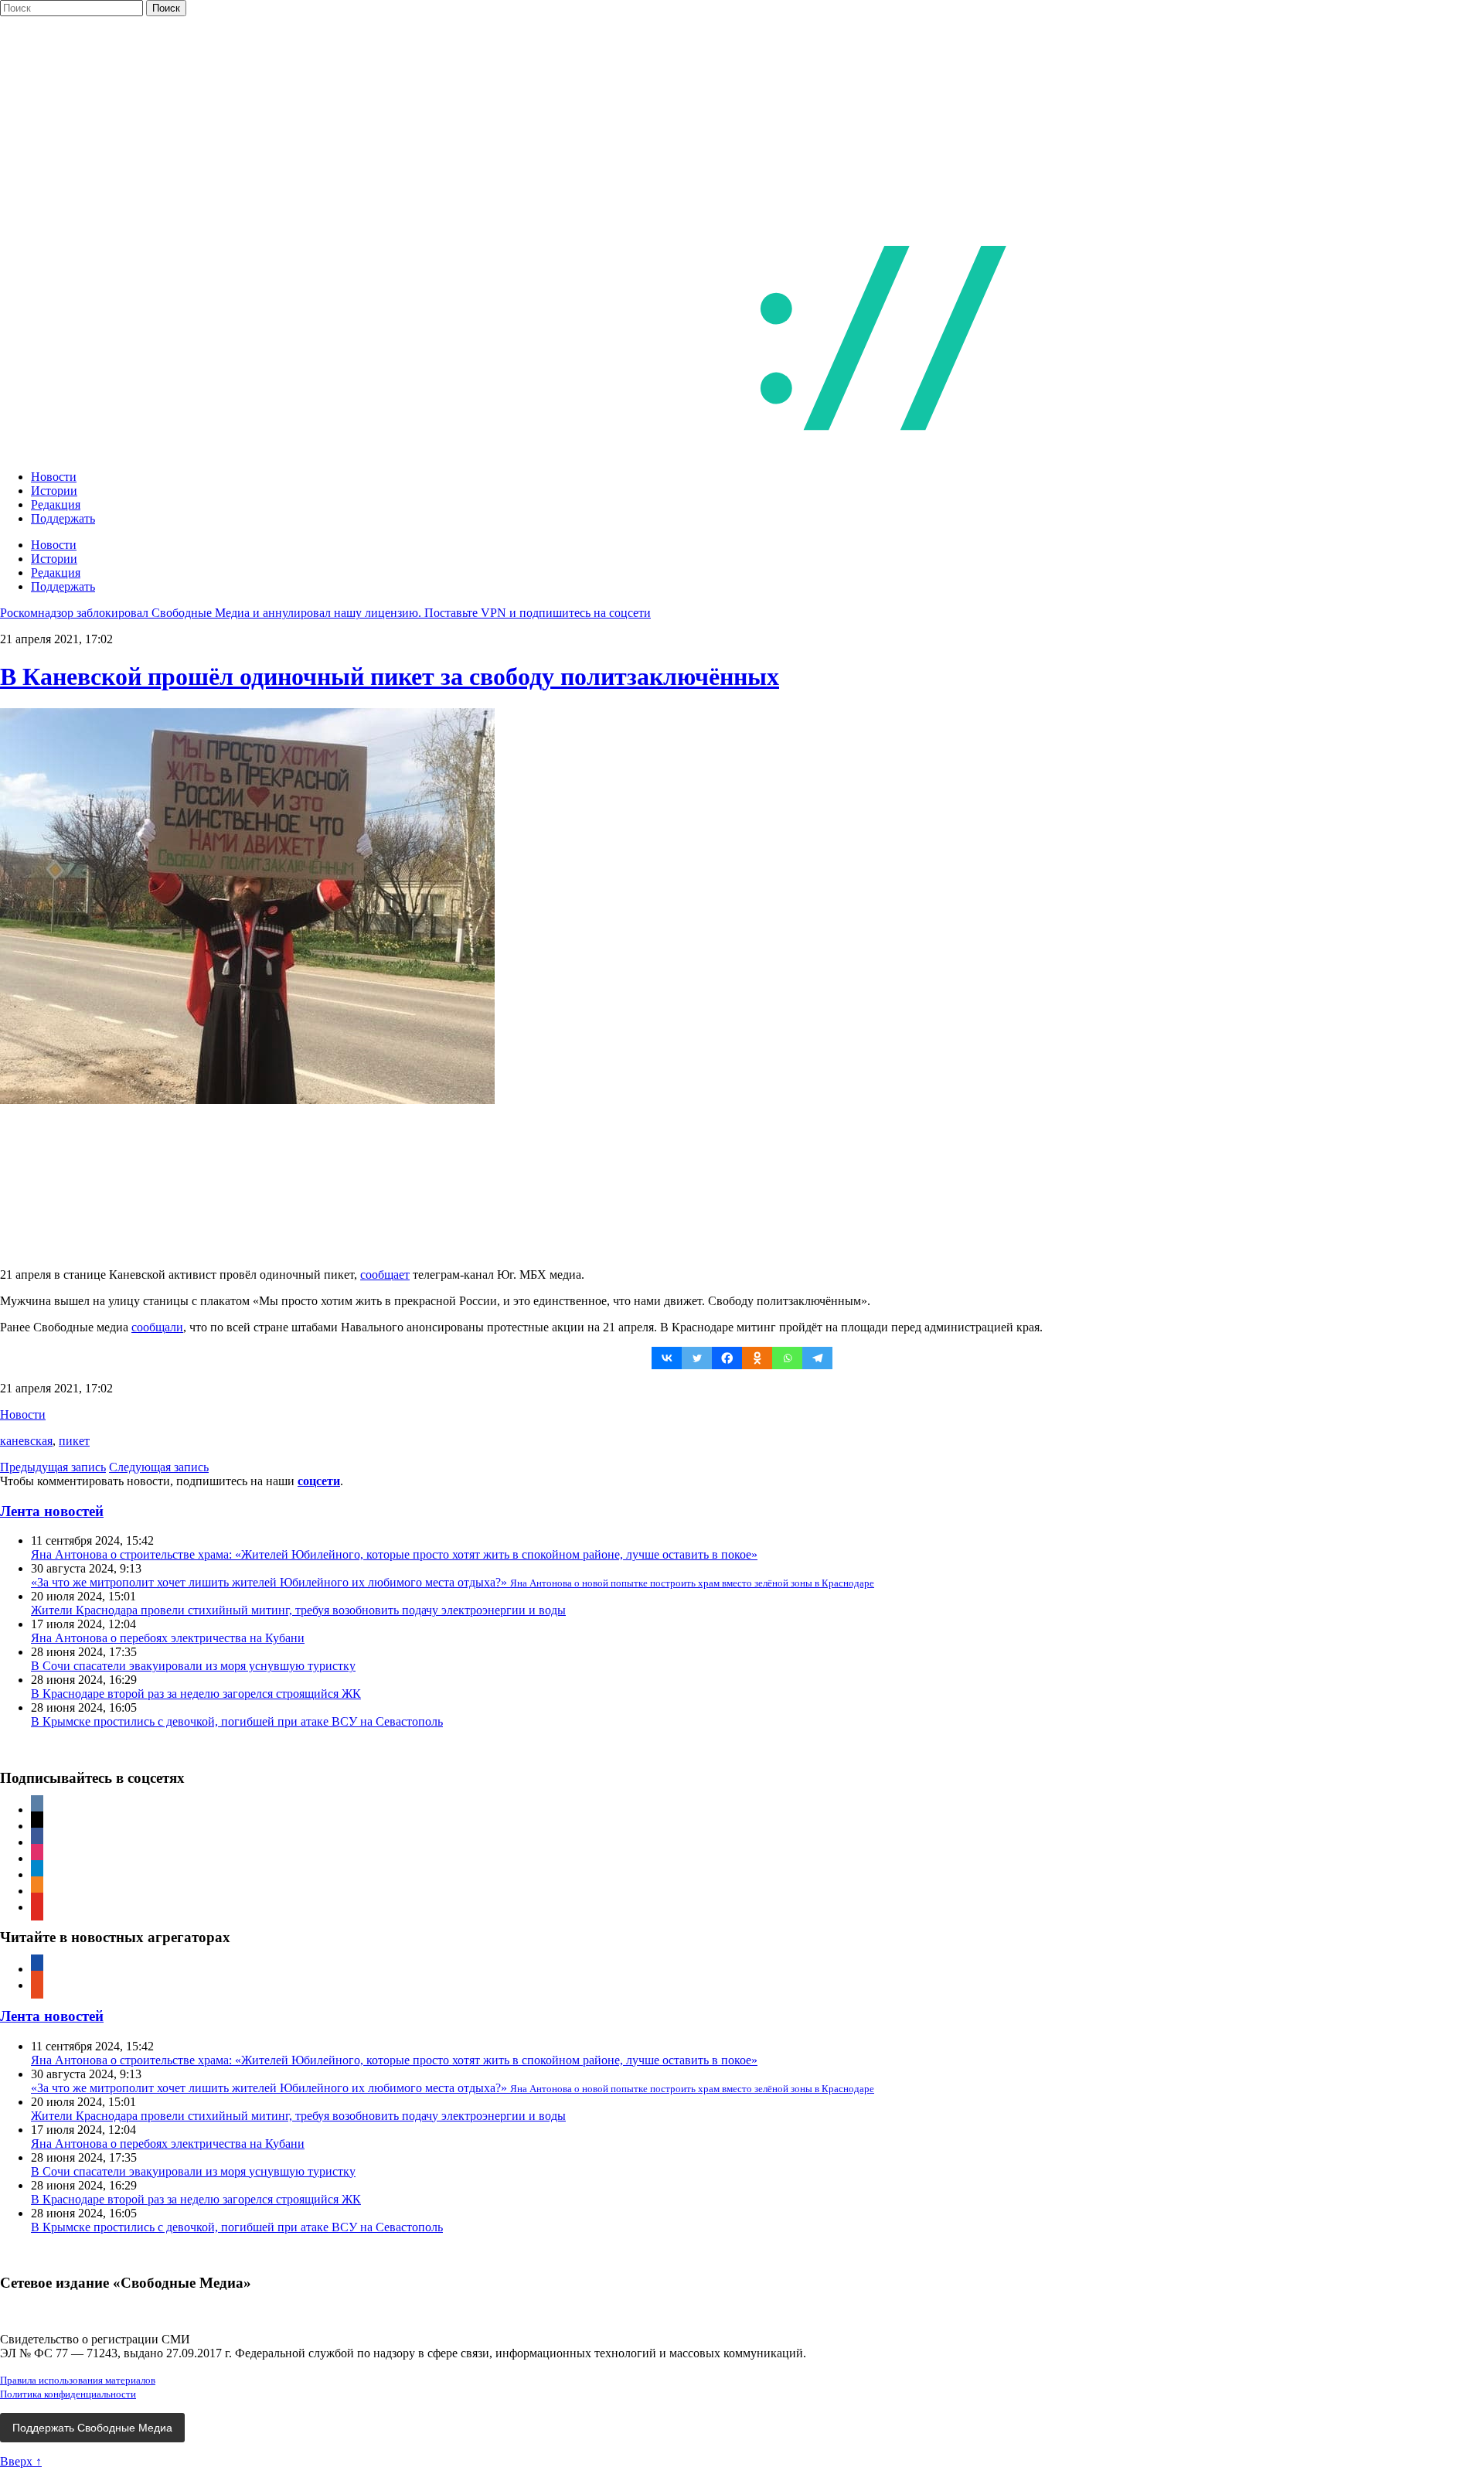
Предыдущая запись (53, 1467)
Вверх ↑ (21, 2461)
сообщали (157, 1327)
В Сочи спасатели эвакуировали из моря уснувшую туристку (193, 1666)
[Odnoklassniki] (757, 1358)
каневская (26, 1441)
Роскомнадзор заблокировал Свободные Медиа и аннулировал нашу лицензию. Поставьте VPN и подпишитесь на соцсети (325, 613)
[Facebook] (727, 1358)
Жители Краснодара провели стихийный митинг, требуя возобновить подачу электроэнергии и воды (298, 1610)
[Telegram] (817, 1358)
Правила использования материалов (78, 2380)
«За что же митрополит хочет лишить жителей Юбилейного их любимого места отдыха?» (453, 1582)
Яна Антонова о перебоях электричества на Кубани (168, 1638)
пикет (74, 1441)
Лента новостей (52, 1511)
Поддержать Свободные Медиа (92, 2428)
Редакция (56, 504)
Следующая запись (159, 1467)
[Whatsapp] (787, 1358)
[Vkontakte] (667, 1358)
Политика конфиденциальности (68, 2394)
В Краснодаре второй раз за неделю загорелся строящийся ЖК (196, 1694)
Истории (54, 491)
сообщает (385, 1275)
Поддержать (63, 518)
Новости (54, 477)
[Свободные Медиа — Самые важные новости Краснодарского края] (640, 450)
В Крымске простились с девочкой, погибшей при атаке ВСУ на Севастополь (237, 1721)
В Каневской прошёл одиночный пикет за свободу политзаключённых (390, 676)
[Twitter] (697, 1358)
